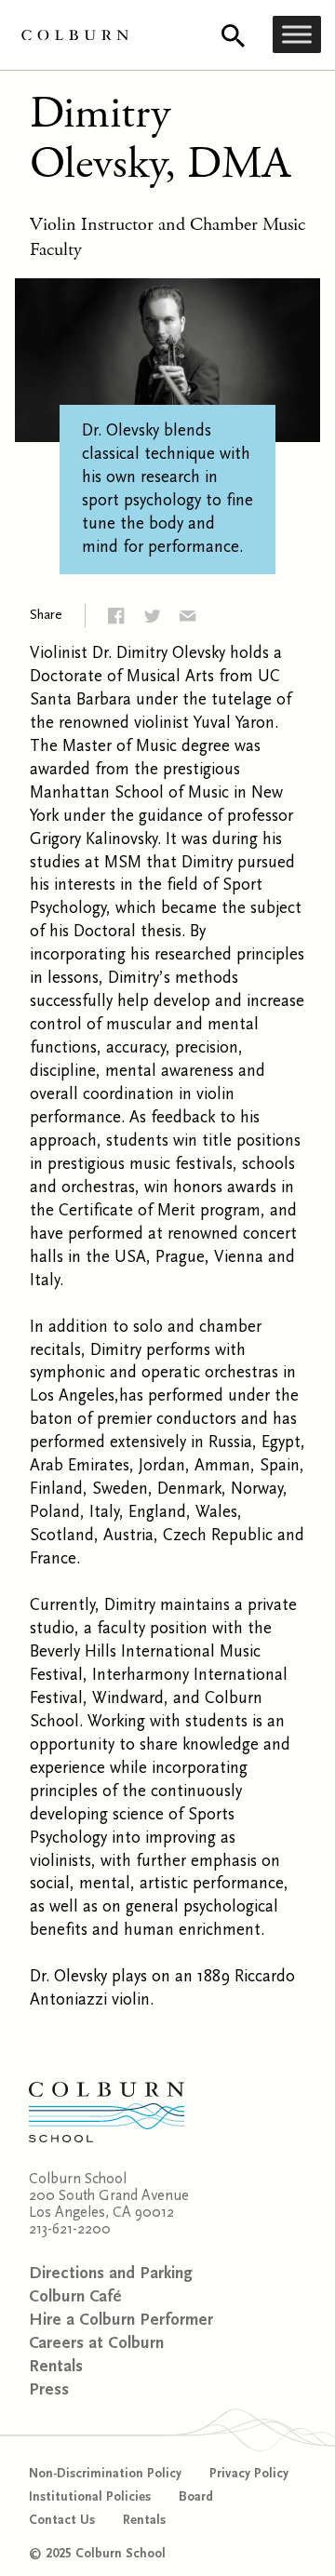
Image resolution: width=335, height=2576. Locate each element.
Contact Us (62, 2520)
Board (196, 2497)
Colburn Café (75, 2296)
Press (49, 2389)
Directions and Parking (111, 2273)
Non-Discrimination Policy (105, 2474)
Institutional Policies (90, 2497)
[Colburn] (75, 35)
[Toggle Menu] (297, 35)
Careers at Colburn (96, 2343)
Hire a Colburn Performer (121, 2320)
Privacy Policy (249, 2474)
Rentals (56, 2366)
